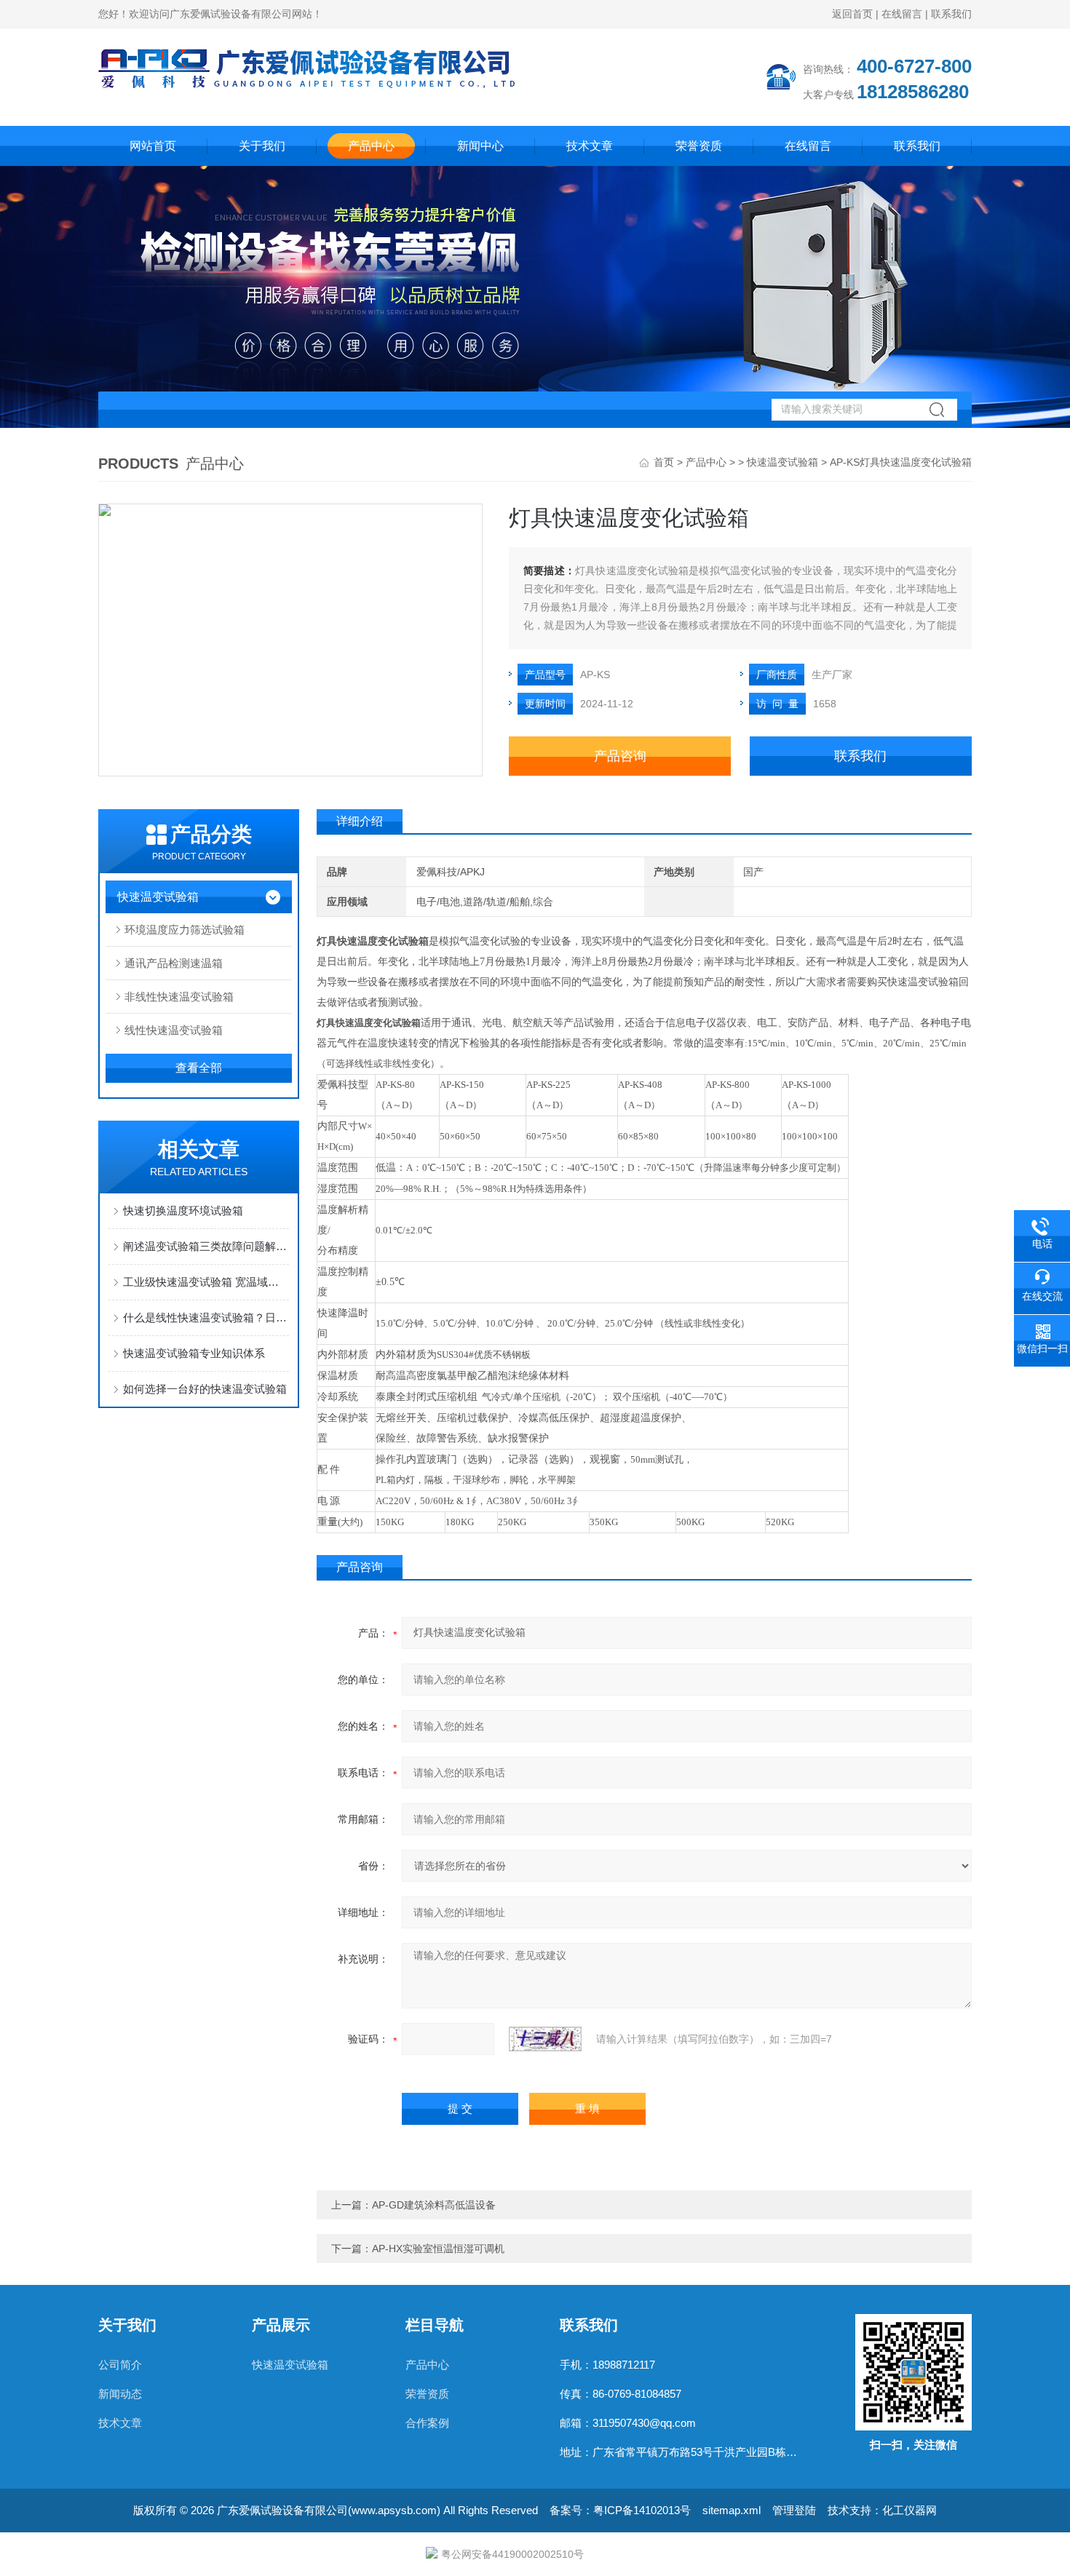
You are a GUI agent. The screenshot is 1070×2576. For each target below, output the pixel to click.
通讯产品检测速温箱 (174, 963)
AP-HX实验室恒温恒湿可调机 (438, 2249)
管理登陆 (794, 2510)
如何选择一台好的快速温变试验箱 (205, 1389)
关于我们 (262, 146)
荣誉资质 (699, 146)
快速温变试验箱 (782, 462)
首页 (664, 462)
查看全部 (199, 1068)
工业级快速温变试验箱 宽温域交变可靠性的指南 (206, 1282)
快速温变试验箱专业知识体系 (194, 1353)
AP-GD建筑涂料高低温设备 (434, 2205)
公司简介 (120, 2365)
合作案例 (427, 2423)
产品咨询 (620, 756)
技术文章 (590, 146)
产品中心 (371, 146)
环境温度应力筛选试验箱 (185, 930)
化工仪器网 (909, 2510)
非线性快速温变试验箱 (179, 997)
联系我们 (951, 14)
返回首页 (852, 14)
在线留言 (902, 14)
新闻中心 (480, 146)
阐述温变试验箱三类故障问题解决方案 (206, 1246)
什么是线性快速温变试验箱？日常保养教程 (206, 1317)
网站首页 (153, 146)
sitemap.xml (732, 2510)
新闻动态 (120, 2394)
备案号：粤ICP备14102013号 (620, 2510)
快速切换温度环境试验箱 (183, 1211)
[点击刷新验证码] (545, 2039)
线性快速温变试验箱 (174, 1030)
